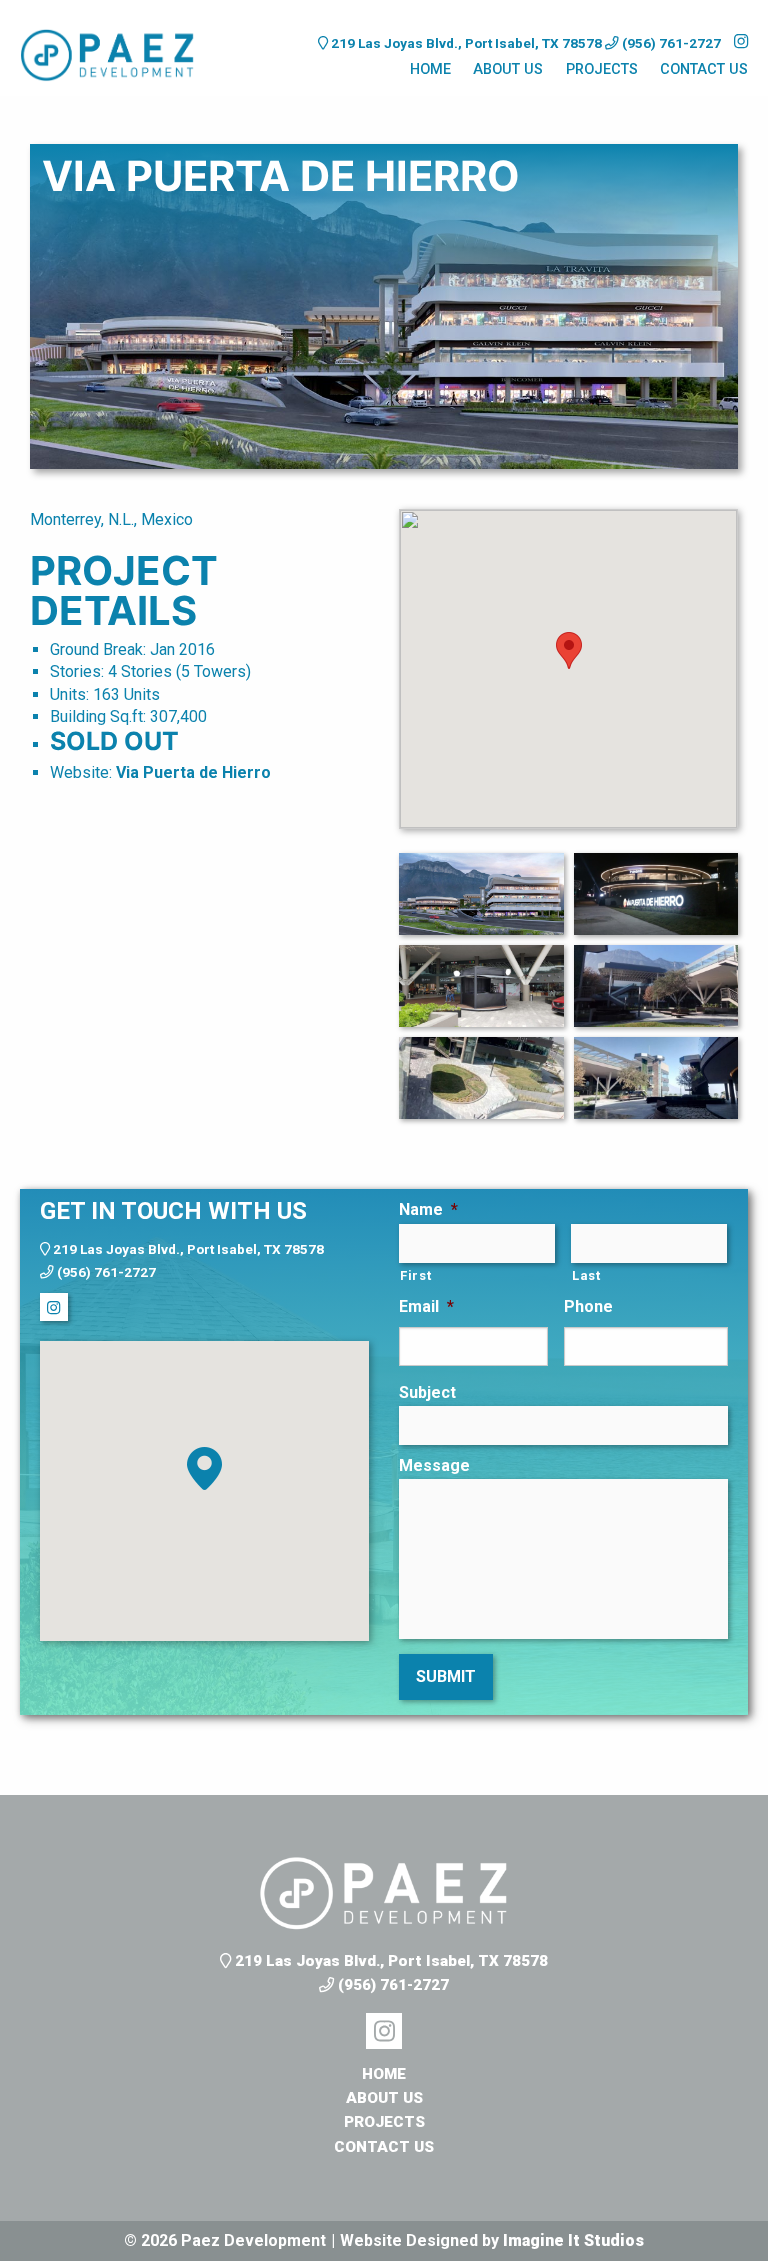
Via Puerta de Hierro (193, 772)
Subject (427, 1392)
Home (430, 69)
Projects (602, 69)
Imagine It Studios (573, 2240)
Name (428, 1209)
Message (434, 1465)
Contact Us (704, 69)
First (415, 1275)
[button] (204, 1468)
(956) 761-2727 (670, 43)
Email (426, 1306)
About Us (508, 69)
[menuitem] (430, 72)
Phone (588, 1306)
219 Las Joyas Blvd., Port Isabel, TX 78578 (466, 43)
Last (586, 1275)
